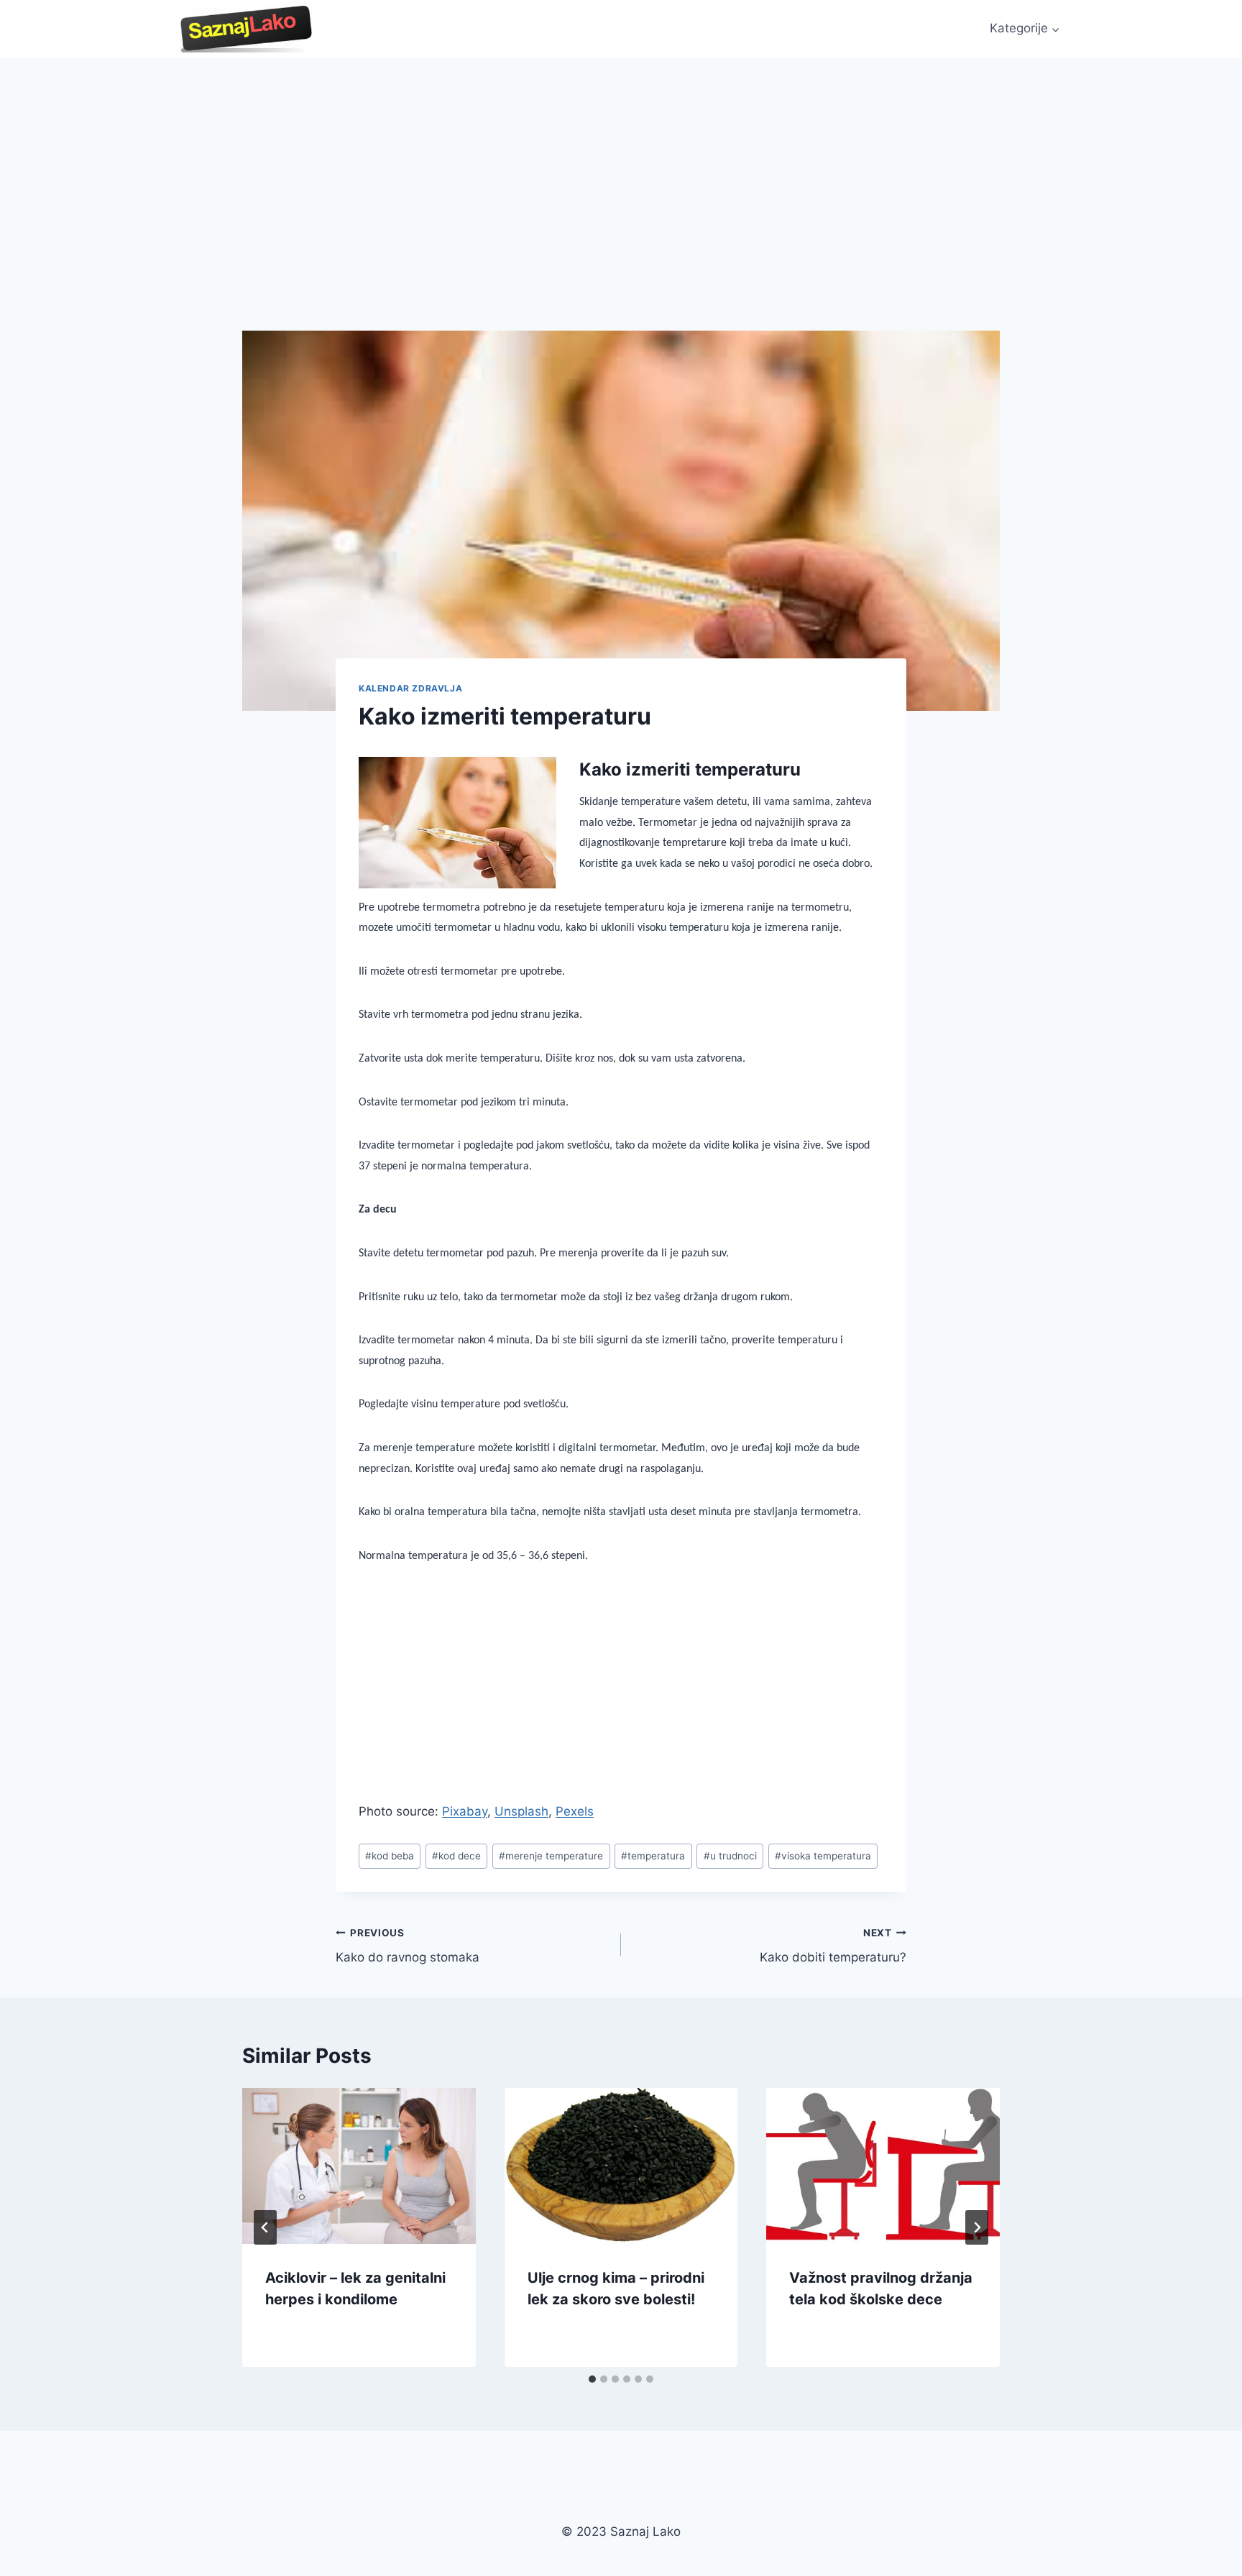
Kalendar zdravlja (410, 688)
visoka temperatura (823, 1856)
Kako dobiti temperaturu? (833, 1946)
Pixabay (465, 1811)
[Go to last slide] (265, 2227)
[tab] (592, 2379)
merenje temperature (551, 1856)
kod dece (456, 1856)
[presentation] (359, 2166)
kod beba (390, 1856)
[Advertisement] (621, 165)
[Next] (977, 2227)
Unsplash (521, 1811)
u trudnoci (730, 1856)
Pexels (575, 1811)
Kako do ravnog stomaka (408, 1946)
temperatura (653, 1856)
